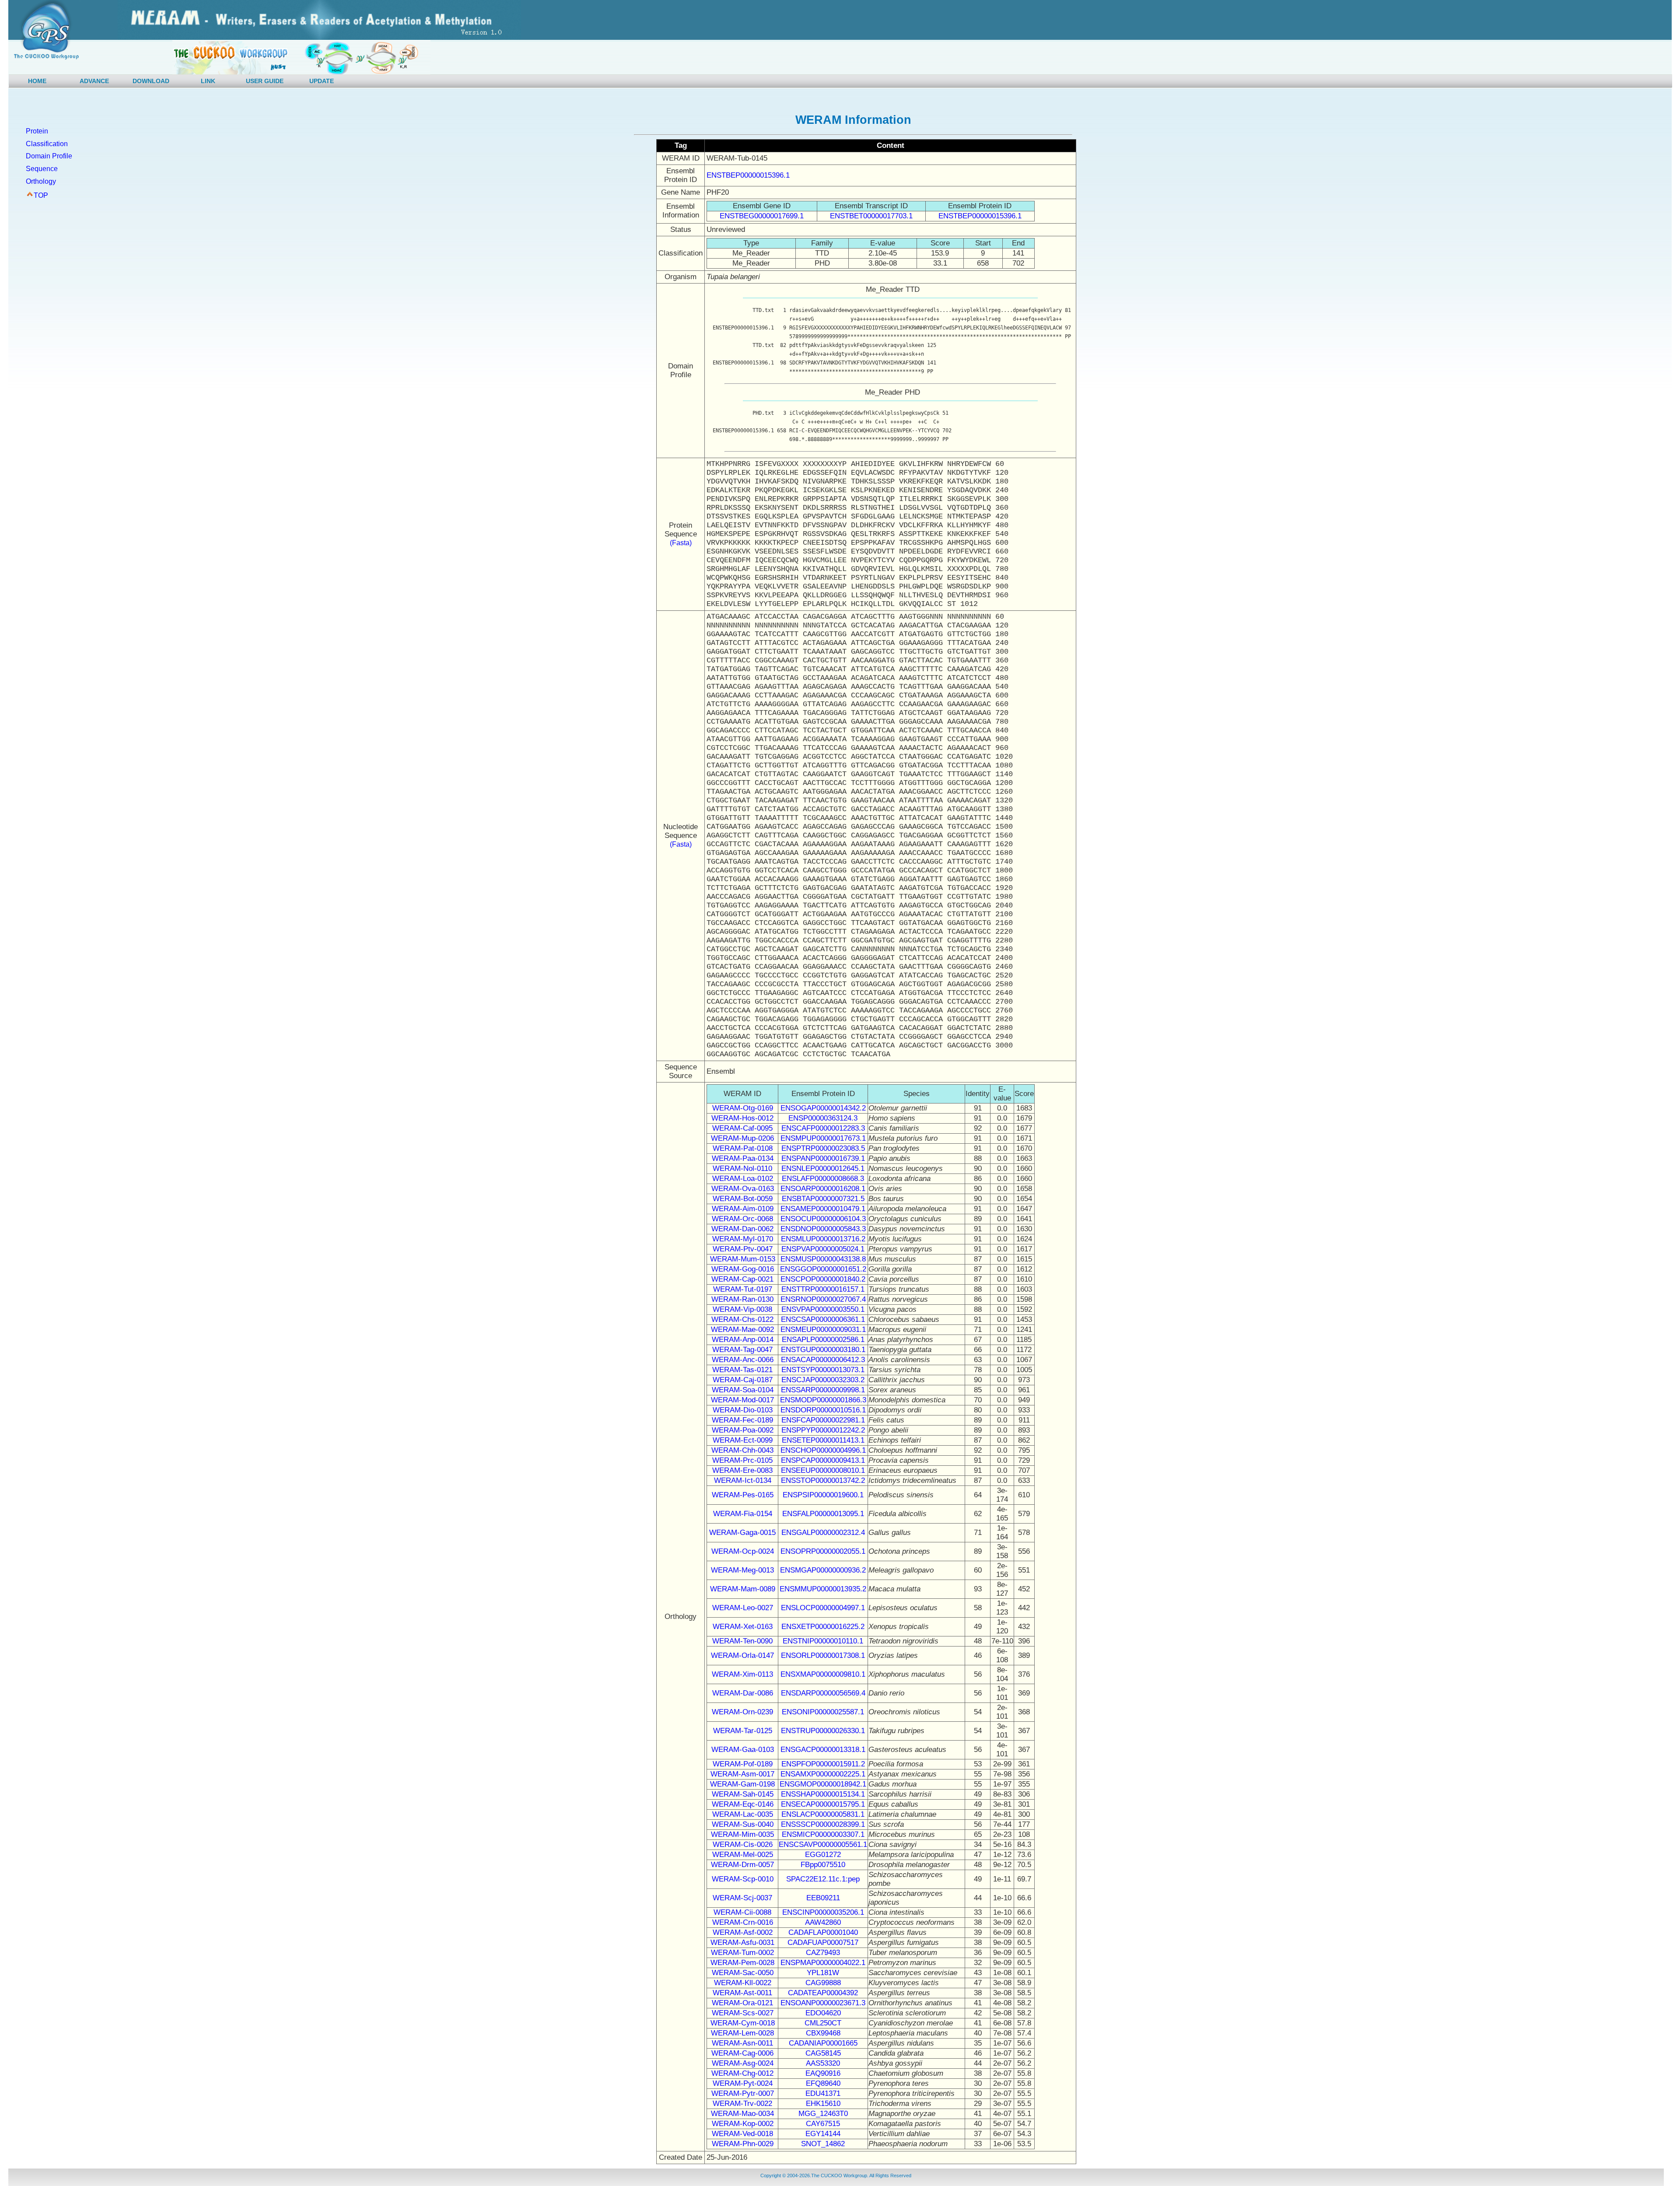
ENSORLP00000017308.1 (823, 1655)
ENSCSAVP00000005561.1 (823, 1844)
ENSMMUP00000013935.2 (823, 1589)
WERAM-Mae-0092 (742, 1329)
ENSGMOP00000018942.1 (823, 1784)
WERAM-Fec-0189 (742, 1420)
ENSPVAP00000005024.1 (823, 1249)
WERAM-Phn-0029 (743, 2144)
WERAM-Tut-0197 (743, 1289)
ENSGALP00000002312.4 (823, 1533)
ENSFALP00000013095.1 (823, 1514)
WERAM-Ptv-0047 (743, 1249)
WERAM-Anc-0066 (743, 1360)
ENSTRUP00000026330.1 (823, 1731)
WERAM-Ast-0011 (742, 1993)
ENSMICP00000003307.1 (823, 1834)
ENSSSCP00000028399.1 (823, 1824)
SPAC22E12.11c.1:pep (823, 1879)
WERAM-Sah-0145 (743, 1794)
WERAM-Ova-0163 (743, 1189)
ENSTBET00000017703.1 (871, 216)
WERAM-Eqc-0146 (743, 1804)
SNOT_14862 (823, 2144)
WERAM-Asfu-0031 (742, 1943)
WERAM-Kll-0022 (743, 1983)
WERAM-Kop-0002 (743, 2124)
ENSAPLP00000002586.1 (823, 1340)
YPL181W (823, 1973)
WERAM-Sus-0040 (743, 1824)
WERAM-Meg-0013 (742, 1570)
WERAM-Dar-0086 (743, 1693)
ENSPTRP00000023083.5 (823, 1148)
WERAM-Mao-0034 (742, 2114)
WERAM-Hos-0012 (742, 1118)
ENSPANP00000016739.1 (823, 1158)
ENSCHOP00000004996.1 (823, 1450)
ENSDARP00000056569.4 (823, 1693)
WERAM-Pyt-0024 (743, 2083)
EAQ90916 (823, 2073)
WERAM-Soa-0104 (743, 1390)
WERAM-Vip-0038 (742, 1309)
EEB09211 (823, 1898)
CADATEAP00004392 (823, 1993)
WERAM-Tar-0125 (743, 1731)
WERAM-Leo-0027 (743, 1608)
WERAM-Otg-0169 (743, 1108)
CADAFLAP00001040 (823, 1932)
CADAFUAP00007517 (823, 1943)
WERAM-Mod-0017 (742, 1400)
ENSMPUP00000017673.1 (823, 1138)
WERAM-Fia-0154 (743, 1514)
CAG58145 (823, 2053)
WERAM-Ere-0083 (742, 1470)
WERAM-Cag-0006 (742, 2053)
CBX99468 (823, 2033)
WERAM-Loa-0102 (743, 1179)
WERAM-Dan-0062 (742, 1229)
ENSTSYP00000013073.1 (823, 1370)
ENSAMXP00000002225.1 (823, 1774)
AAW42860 (823, 1922)
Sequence (42, 169)
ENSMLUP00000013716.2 (823, 1239)
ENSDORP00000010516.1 (823, 1410)
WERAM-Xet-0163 (743, 1627)
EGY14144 (823, 2134)
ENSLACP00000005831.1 (823, 1814)
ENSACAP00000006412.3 (823, 1360)
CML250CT (823, 2023)
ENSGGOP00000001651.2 (823, 1269)
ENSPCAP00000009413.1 (823, 1460)
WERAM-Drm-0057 (742, 1865)
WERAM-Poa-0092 (743, 1430)
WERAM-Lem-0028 (742, 2033)
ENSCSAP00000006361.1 (823, 1319)
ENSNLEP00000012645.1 (823, 1168)
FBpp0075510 (823, 1865)
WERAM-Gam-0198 (742, 1784)
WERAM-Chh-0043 (742, 1450)
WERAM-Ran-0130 (742, 1299)
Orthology (41, 181)
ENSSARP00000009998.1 (823, 1390)
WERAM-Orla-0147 (742, 1655)
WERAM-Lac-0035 (743, 1814)
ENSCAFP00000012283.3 (823, 1128)
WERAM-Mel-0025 (743, 1855)
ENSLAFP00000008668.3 (823, 1179)
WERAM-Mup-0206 (742, 1138)
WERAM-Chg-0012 (742, 2073)
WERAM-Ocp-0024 (743, 1551)
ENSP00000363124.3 (823, 1118)
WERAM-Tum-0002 (742, 1953)
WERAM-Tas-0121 (742, 1370)
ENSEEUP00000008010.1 (823, 1470)
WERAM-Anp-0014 (743, 1340)
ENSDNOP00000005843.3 (823, 1229)
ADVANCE (94, 81)
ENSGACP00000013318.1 (823, 1750)
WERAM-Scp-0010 (743, 1879)
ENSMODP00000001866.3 (823, 1400)
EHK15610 (823, 2104)
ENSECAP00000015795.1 (823, 1804)
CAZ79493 (823, 1953)
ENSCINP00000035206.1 (823, 1912)
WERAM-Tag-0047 (742, 1350)
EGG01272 (823, 1855)
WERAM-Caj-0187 (743, 1380)
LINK (208, 81)
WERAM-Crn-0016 (743, 1922)
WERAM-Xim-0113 (742, 1674)
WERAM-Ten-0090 (742, 1641)
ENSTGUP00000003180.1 (823, 1350)
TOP (41, 195)
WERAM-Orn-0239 (742, 1712)
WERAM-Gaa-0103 (743, 1750)
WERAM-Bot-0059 (743, 1199)
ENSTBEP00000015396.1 (748, 175)
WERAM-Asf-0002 (743, 1932)
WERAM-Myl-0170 (743, 1239)
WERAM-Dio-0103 (743, 1410)
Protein (37, 131)
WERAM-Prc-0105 (742, 1460)
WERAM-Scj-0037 (742, 1898)
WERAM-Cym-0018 (743, 2023)
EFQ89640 (823, 2083)
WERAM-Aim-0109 (743, 1209)
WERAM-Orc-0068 (742, 1219)
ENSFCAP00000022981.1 (823, 1420)
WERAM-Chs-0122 (742, 1319)
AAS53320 (823, 2063)
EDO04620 (823, 2013)
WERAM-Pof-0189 (743, 1764)
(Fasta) (681, 543)
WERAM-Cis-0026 (743, 1844)
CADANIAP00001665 (823, 2043)
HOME (37, 81)
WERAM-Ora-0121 (742, 2003)
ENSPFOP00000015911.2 (823, 1764)
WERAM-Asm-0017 (742, 1774)
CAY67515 (823, 2124)
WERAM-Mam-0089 (743, 1589)
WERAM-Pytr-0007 (743, 2093)
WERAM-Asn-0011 (742, 2043)
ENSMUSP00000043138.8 (823, 1259)
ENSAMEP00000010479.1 (823, 1209)
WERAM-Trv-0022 (742, 2104)
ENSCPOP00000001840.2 (823, 1279)
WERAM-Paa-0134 (743, 1158)
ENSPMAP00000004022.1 (823, 1963)
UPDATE (322, 81)
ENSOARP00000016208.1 (823, 1189)
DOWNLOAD (151, 81)
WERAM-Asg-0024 (743, 2063)
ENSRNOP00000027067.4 (823, 1299)
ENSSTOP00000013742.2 (823, 1480)
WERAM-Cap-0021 (742, 1279)
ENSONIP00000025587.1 (823, 1712)
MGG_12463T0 (823, 2114)
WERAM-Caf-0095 (742, 1128)
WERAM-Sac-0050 (743, 1973)
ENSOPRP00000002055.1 (823, 1551)
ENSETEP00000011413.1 (823, 1440)
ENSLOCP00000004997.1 (823, 1608)
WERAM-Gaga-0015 (742, 1533)
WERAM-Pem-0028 (742, 1963)
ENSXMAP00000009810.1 (823, 1674)
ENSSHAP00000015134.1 (823, 1794)
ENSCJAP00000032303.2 (823, 1380)
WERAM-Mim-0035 (742, 1834)
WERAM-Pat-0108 (743, 1148)
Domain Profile (49, 156)
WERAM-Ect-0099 (743, 1440)
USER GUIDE (265, 81)
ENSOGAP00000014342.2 (823, 1108)
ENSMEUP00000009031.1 (823, 1329)
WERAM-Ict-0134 (743, 1480)
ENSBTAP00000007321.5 (823, 1199)
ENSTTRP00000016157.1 (823, 1289)
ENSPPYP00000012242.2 (823, 1430)
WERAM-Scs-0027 (743, 2013)
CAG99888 (823, 1983)
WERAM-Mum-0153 (743, 1259)
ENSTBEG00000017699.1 (762, 216)
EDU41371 (823, 2093)
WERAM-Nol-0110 (742, 1168)
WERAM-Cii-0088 (742, 1912)
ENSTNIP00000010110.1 (823, 1641)
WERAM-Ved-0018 (742, 2134)
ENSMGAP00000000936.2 (823, 1570)
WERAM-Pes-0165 (743, 1495)
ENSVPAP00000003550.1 (823, 1309)
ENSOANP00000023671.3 (823, 2003)
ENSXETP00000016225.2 (823, 1627)
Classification (47, 144)
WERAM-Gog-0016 (743, 1269)
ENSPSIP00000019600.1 (823, 1495)
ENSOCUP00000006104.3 (823, 1219)
